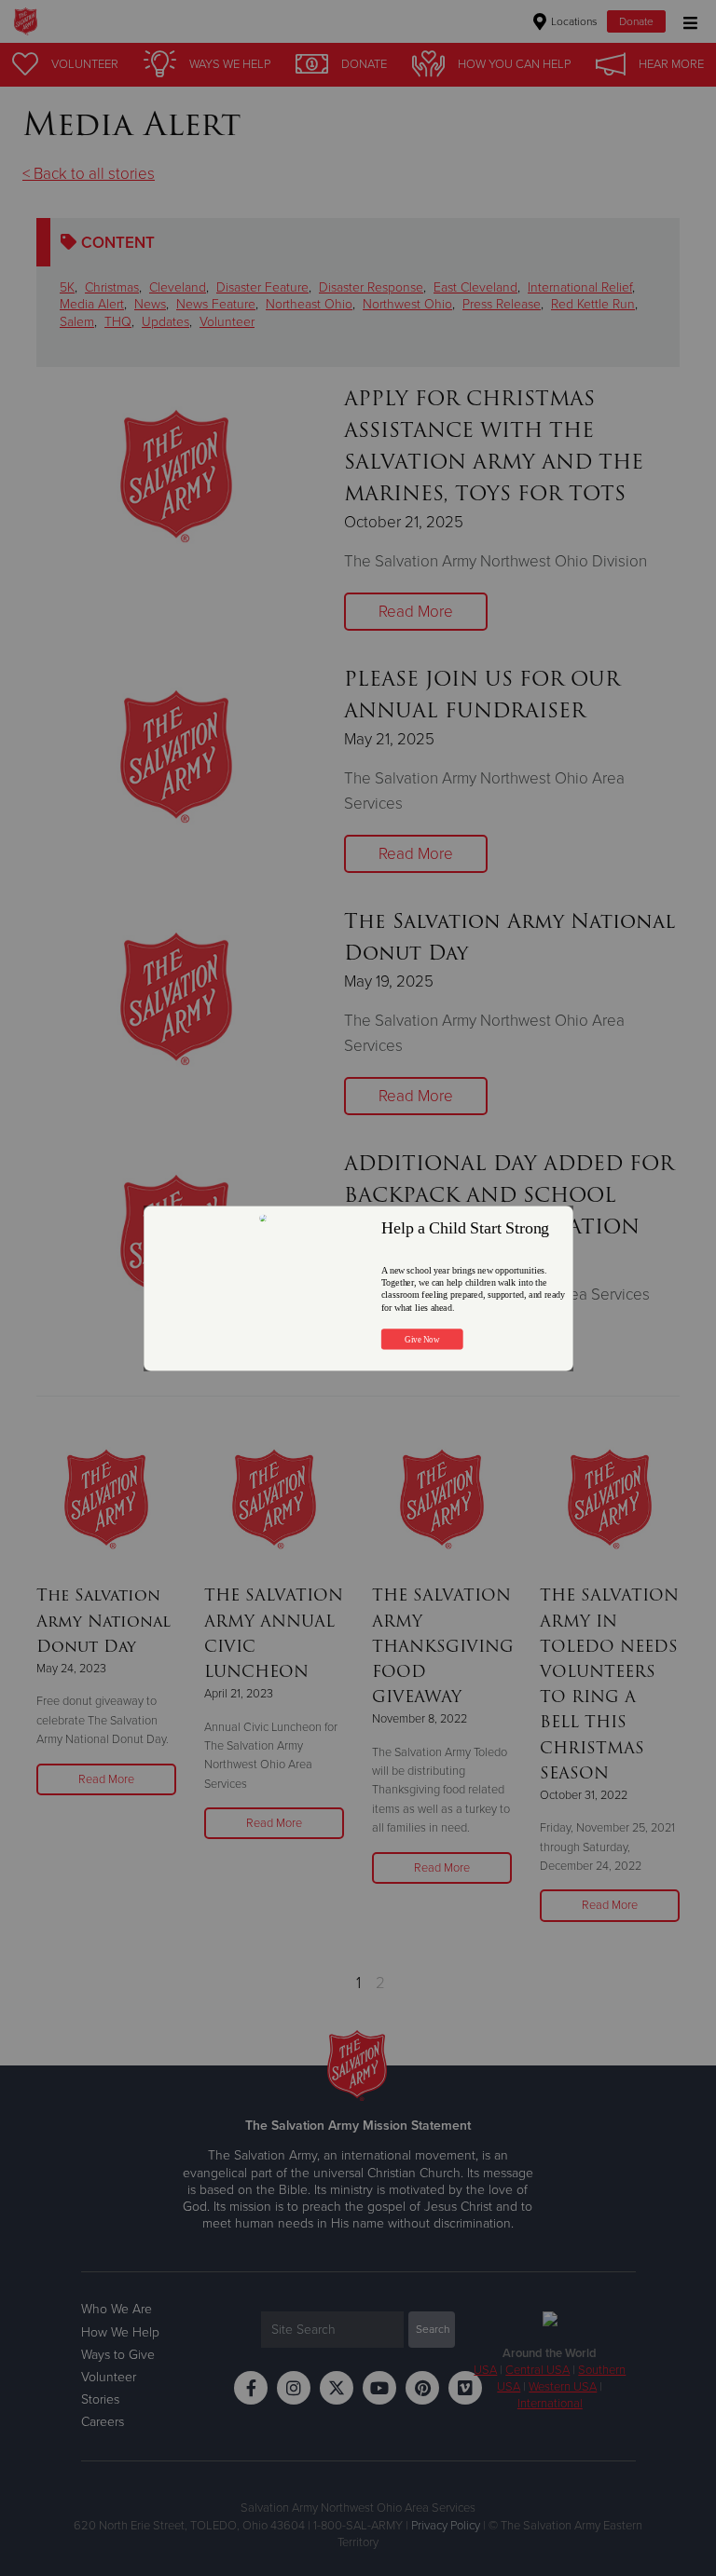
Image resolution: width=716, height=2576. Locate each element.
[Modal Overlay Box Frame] (358, 1288)
